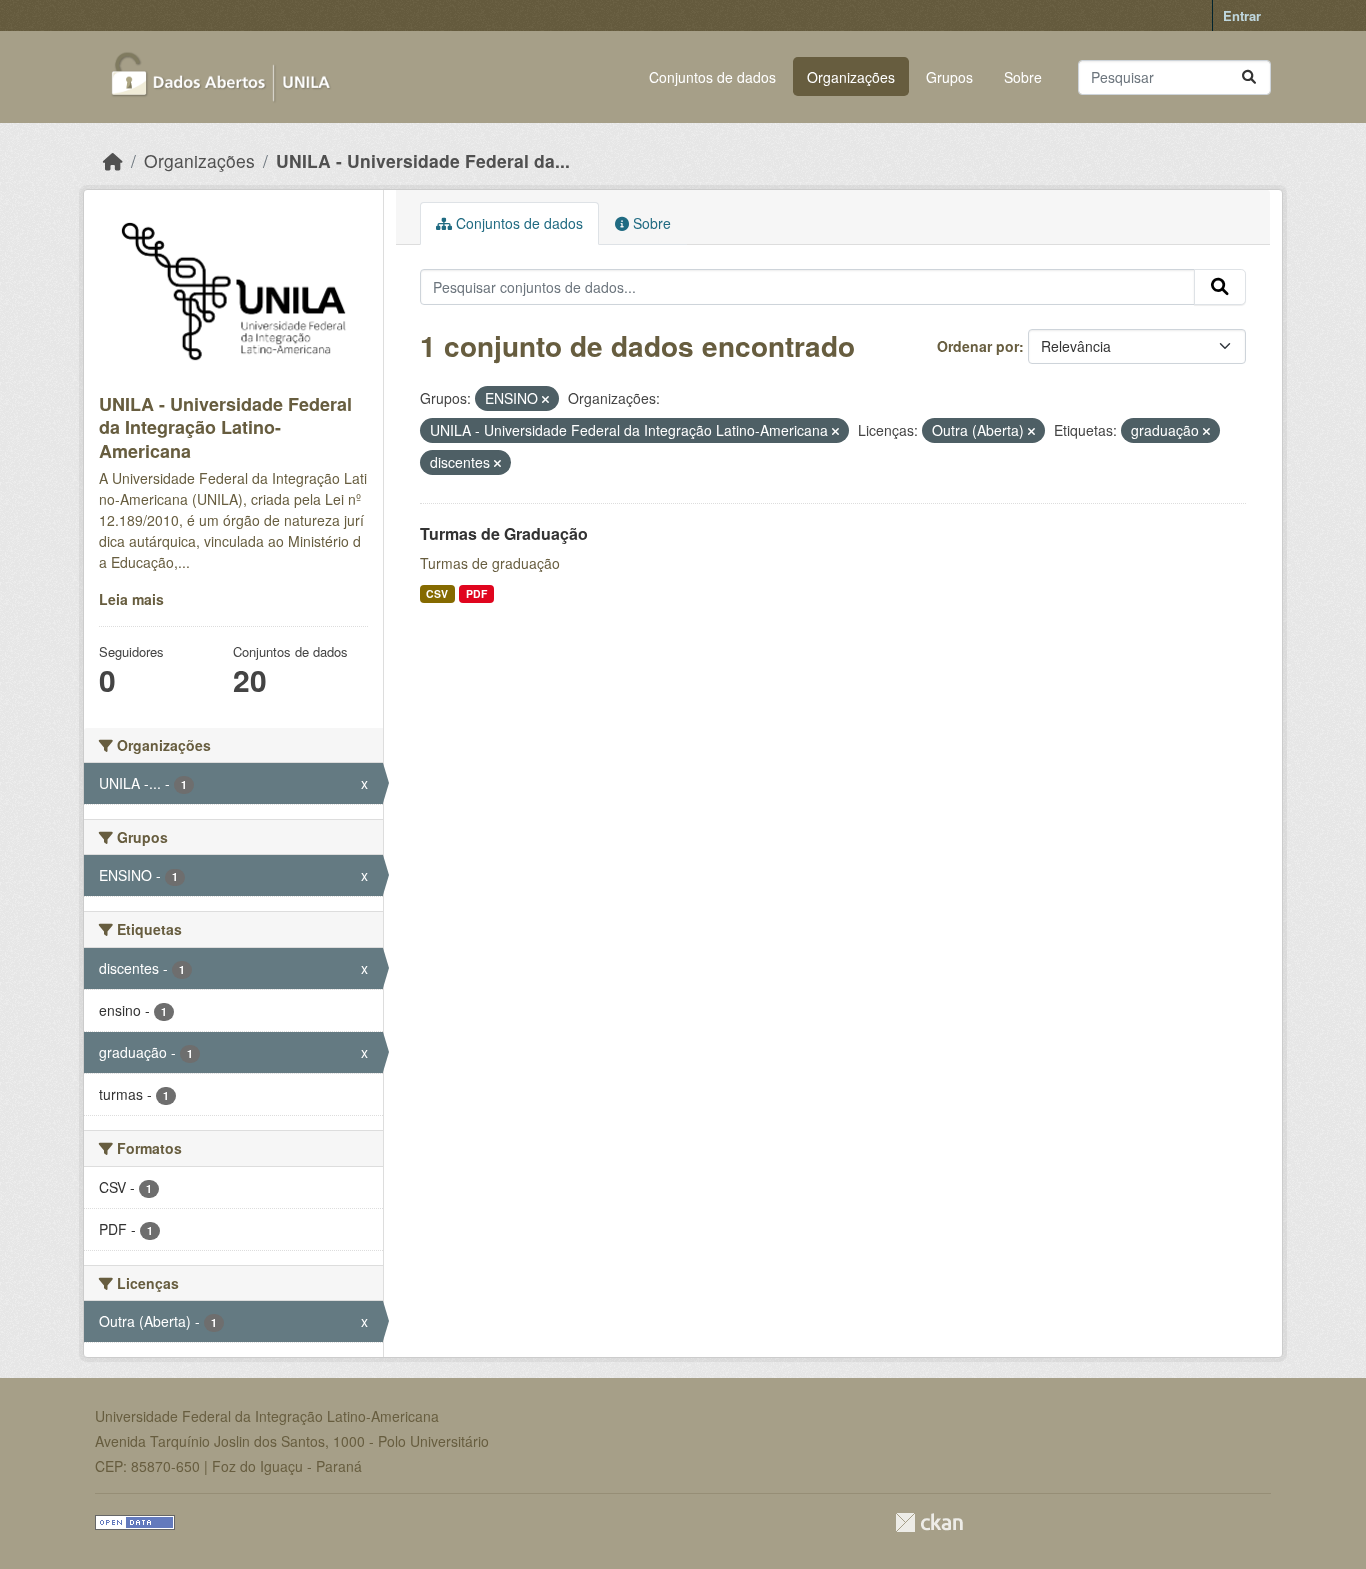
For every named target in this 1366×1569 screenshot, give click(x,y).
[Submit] (1249, 77)
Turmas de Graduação (504, 533)
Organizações (851, 77)
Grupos (949, 77)
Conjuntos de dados (712, 77)
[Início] (113, 160)
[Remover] (545, 399)
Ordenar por (978, 346)
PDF (476, 593)
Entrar (1242, 15)
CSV (437, 593)
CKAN (929, 1522)
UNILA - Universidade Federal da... (423, 160)
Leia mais (131, 599)
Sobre (1023, 77)
